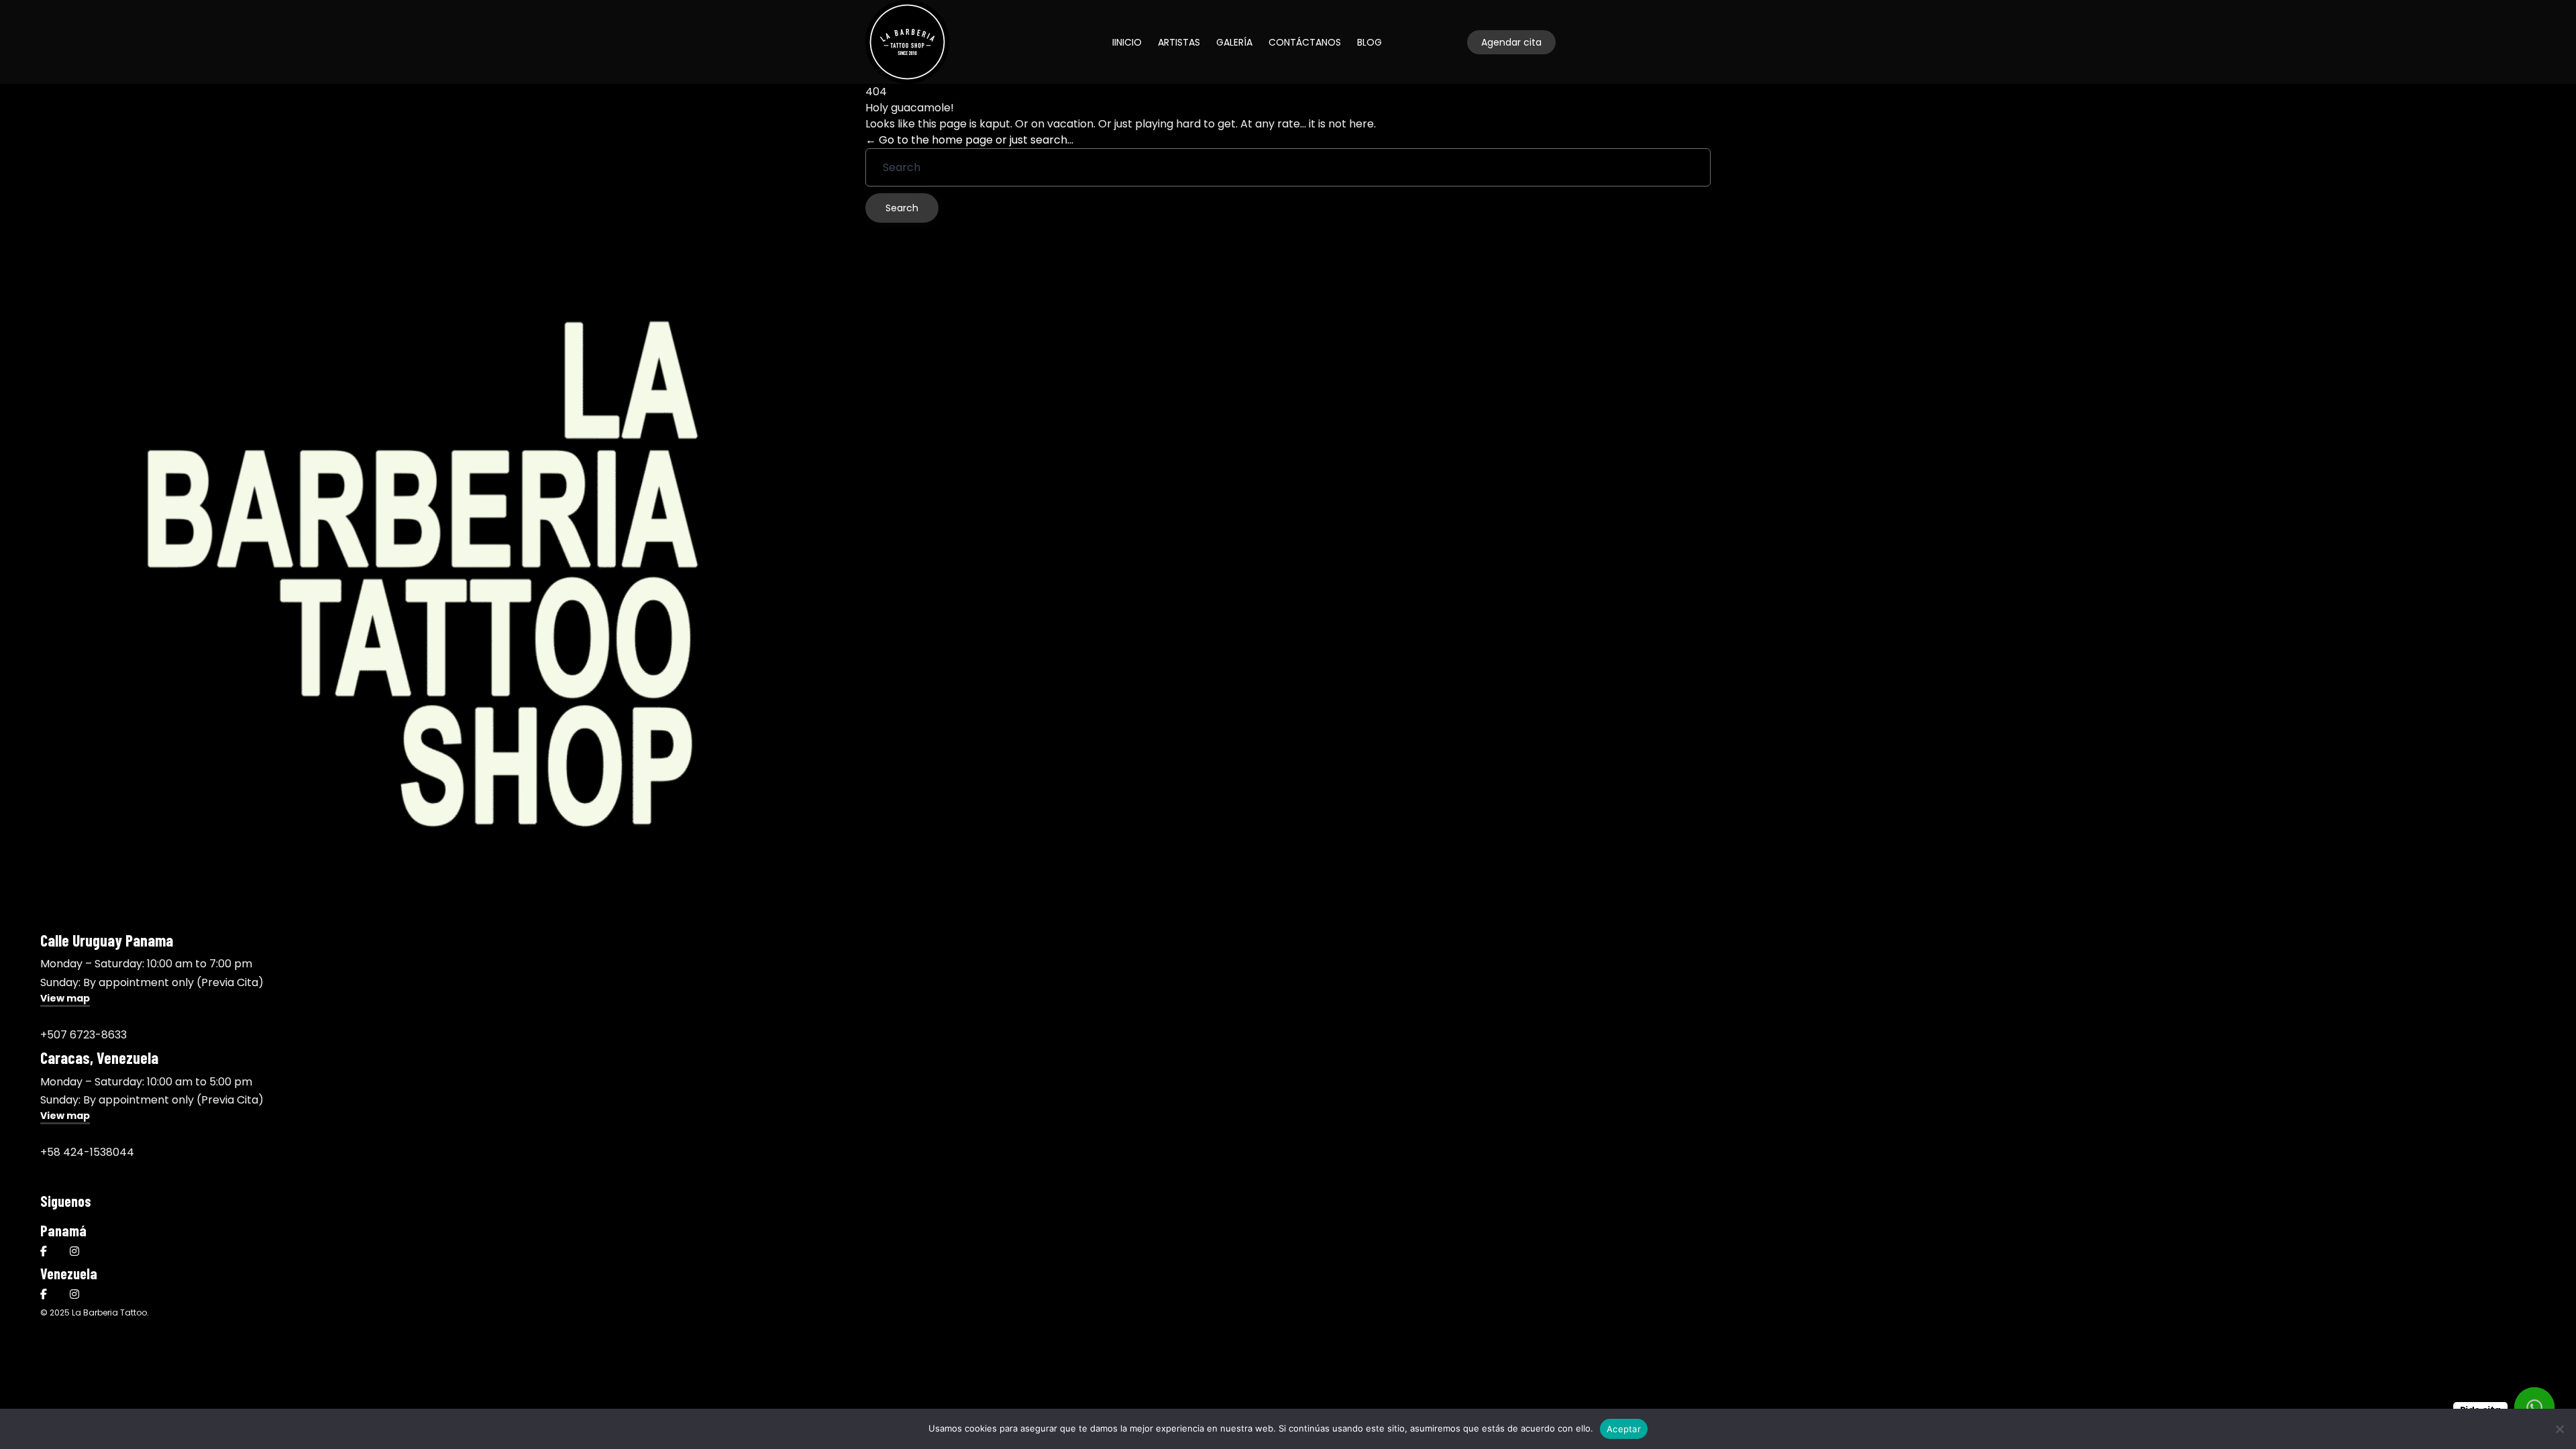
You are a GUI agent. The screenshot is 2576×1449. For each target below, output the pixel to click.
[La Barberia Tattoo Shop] (907, 42)
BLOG (1370, 42)
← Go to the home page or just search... (969, 140)
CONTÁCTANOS (1305, 42)
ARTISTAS (1179, 42)
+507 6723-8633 (84, 1035)
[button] (65, 1000)
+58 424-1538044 (87, 1152)
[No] (2559, 1429)
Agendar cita (1511, 42)
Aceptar (1624, 1429)
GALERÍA (1234, 42)
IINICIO (1127, 42)
